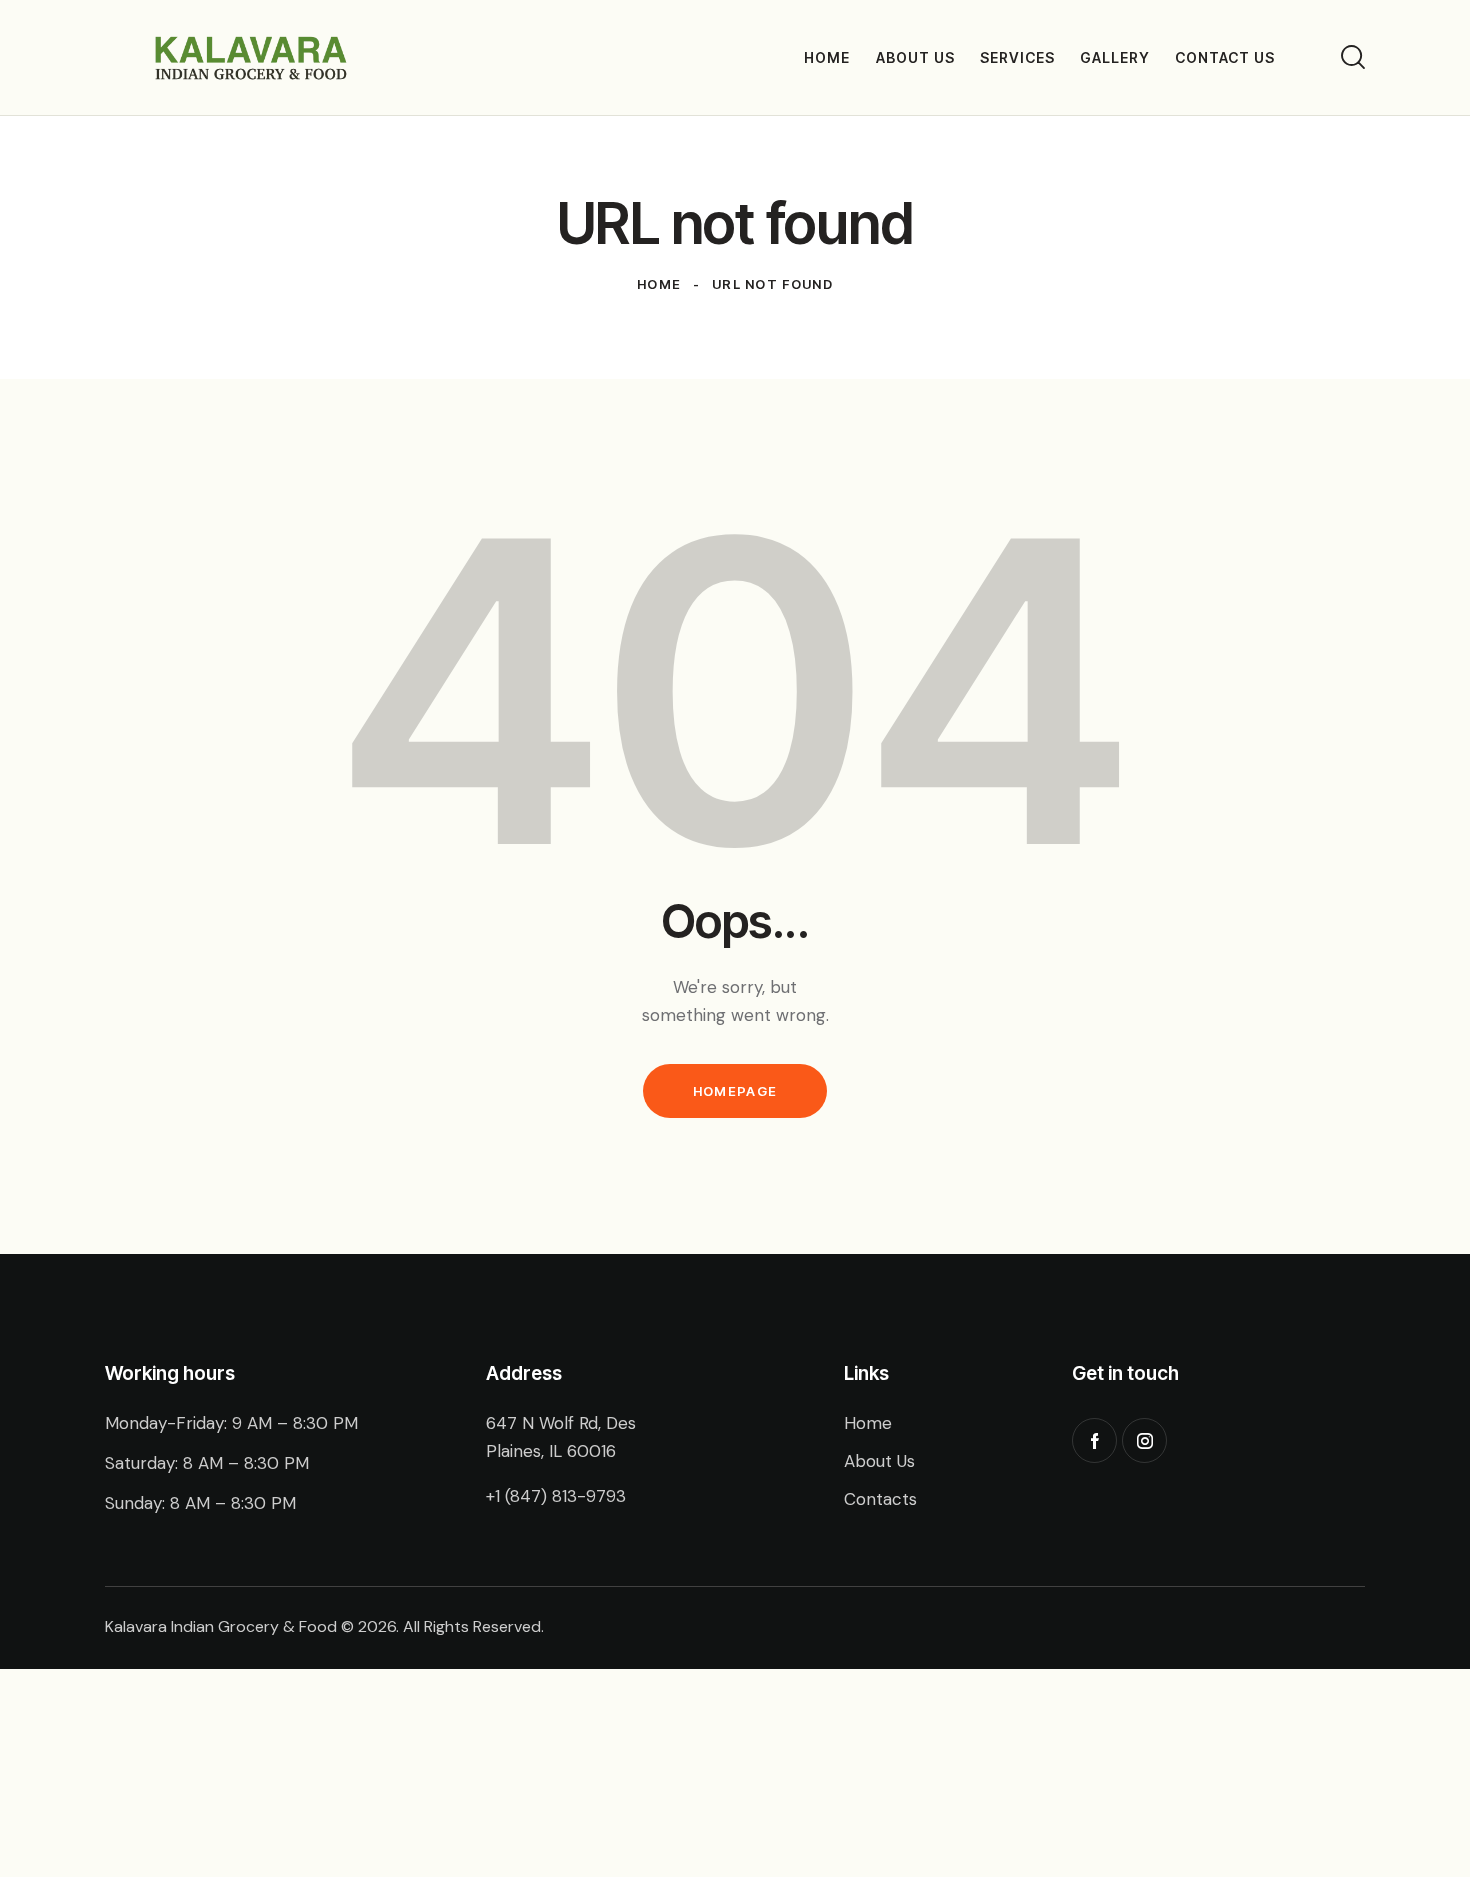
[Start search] (1353, 57)
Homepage (735, 1091)
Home (659, 284)
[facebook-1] (1094, 1440)
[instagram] (1144, 1440)
